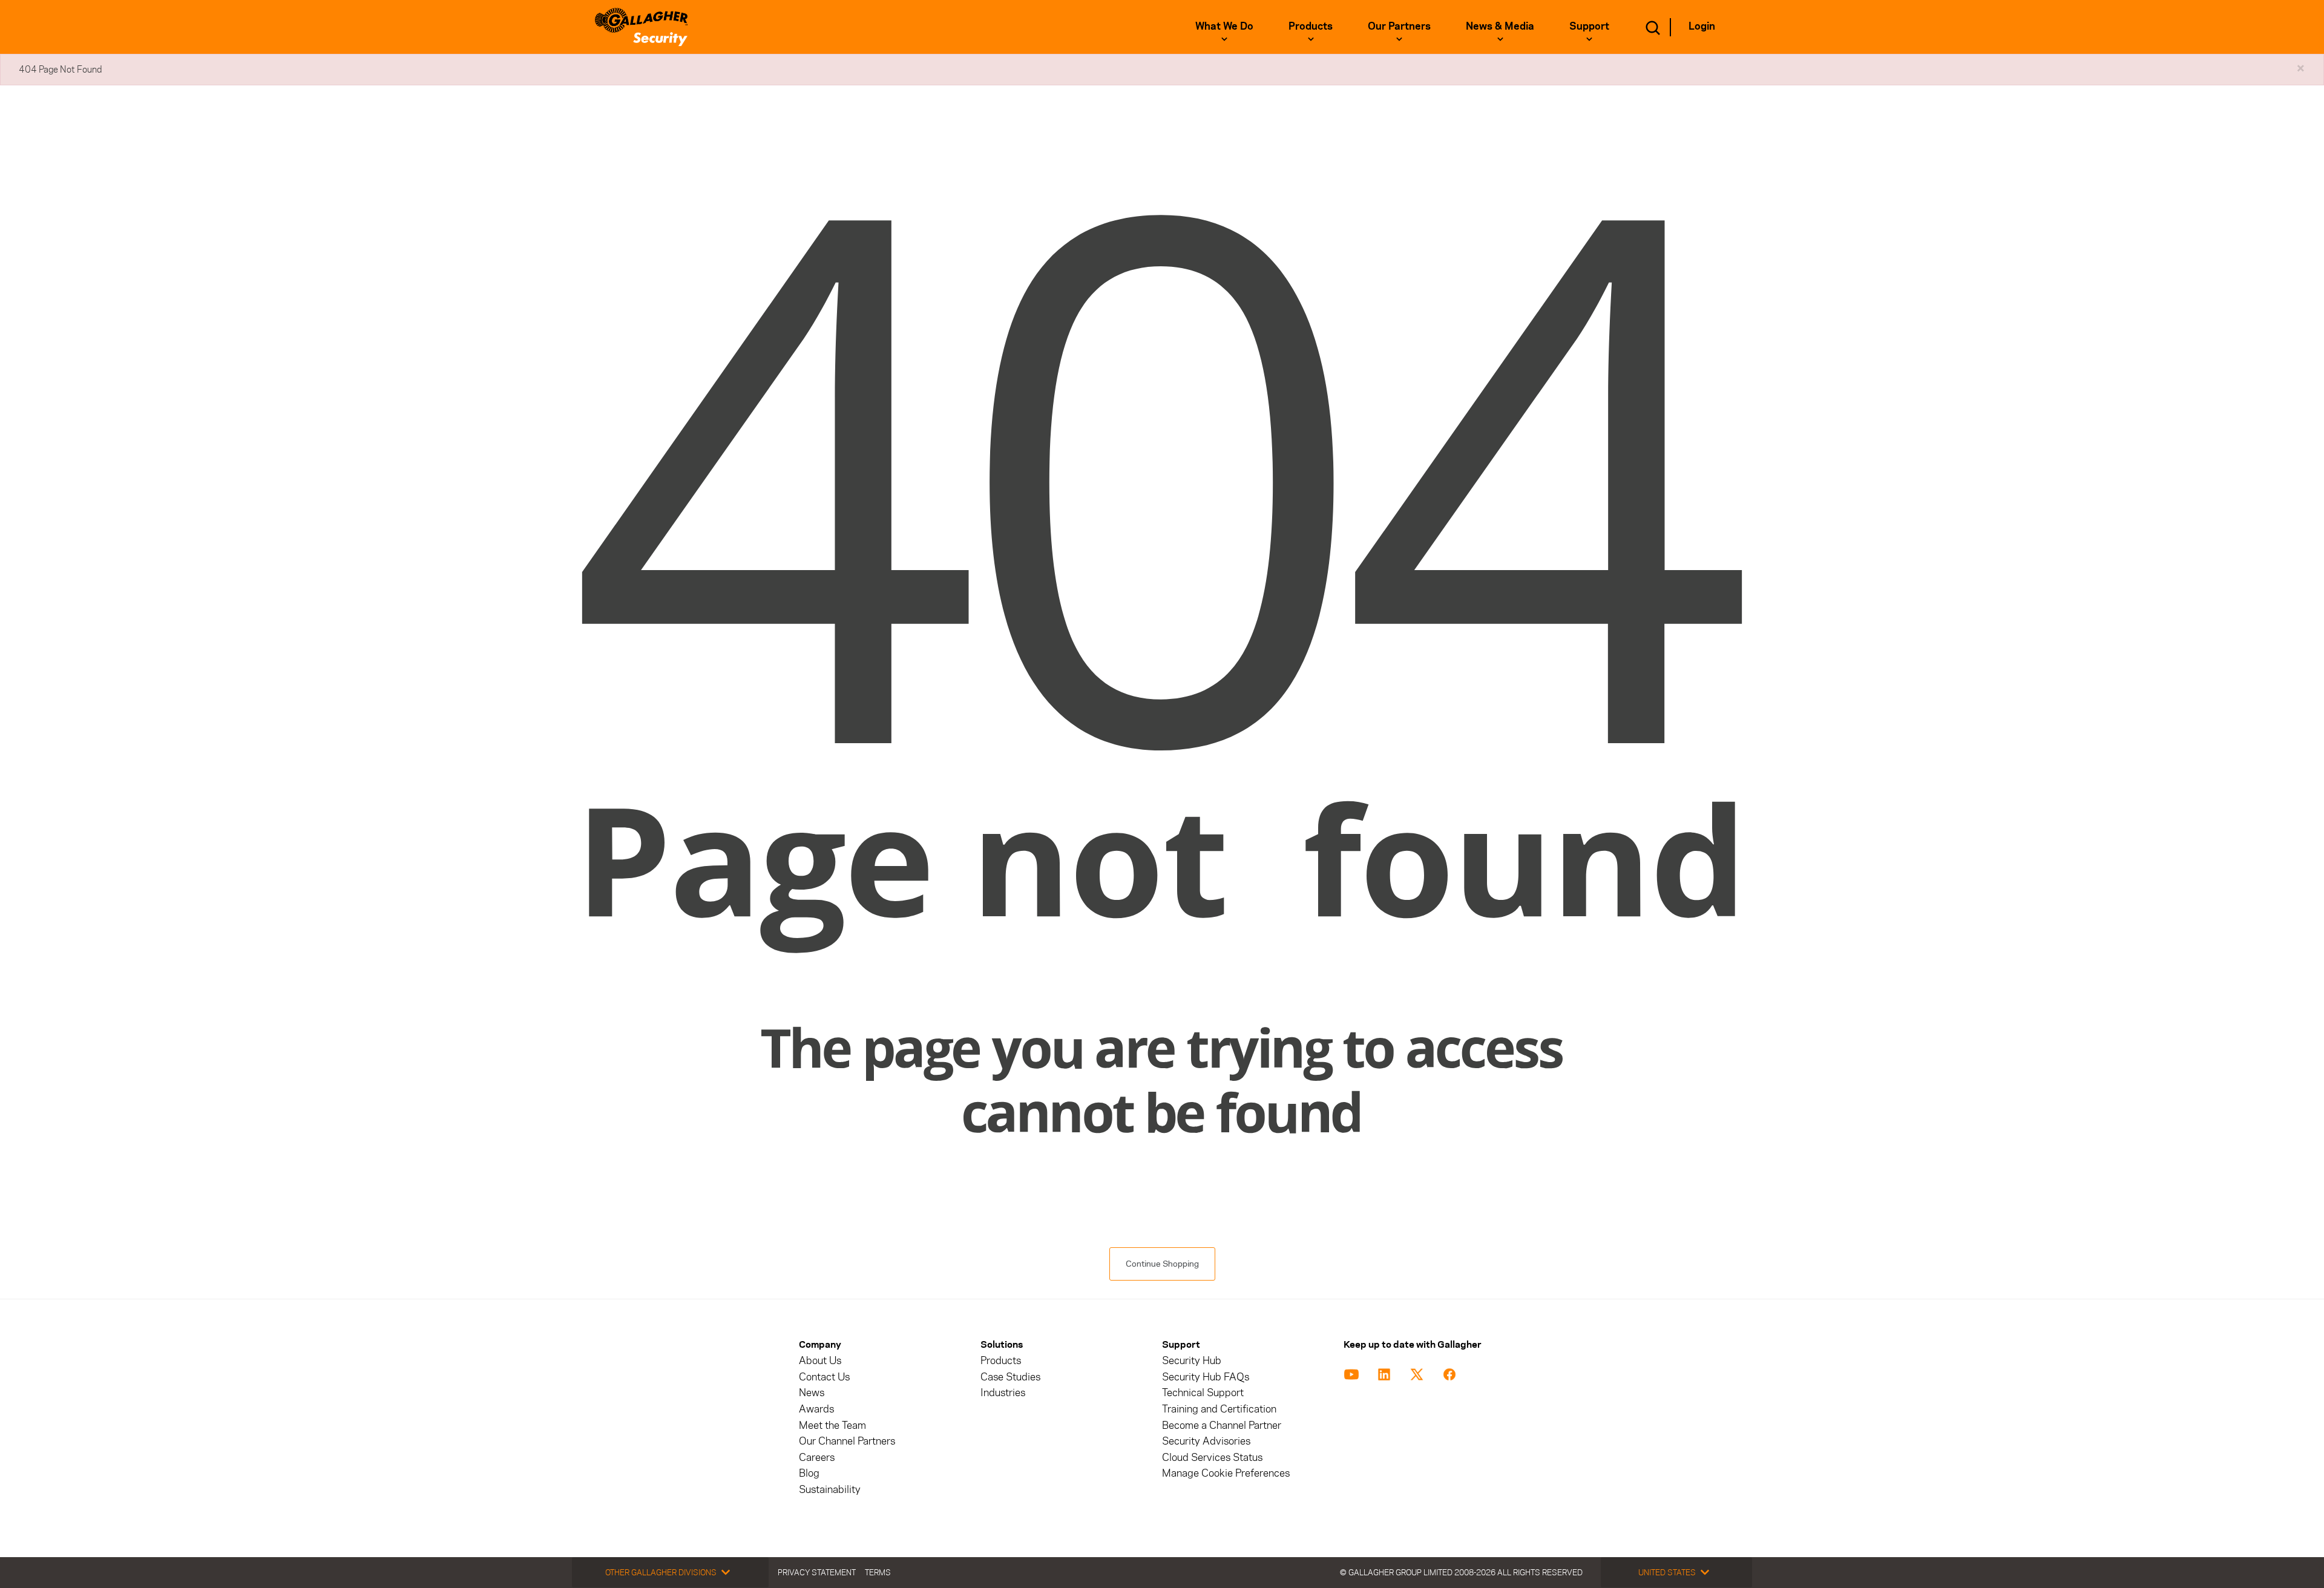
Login (1702, 26)
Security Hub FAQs (1206, 1377)
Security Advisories (1206, 1441)
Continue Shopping (1162, 1264)
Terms (878, 1572)
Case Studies (1010, 1377)
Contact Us (824, 1377)
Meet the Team (832, 1426)
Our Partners (1399, 26)
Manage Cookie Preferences (1226, 1473)
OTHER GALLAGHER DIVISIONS (661, 1572)
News (812, 1393)
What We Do (1224, 26)
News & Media (1500, 26)
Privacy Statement (817, 1572)
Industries (1003, 1393)
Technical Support (1203, 1393)
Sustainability (830, 1490)
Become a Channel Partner (1222, 1426)
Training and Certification (1219, 1409)
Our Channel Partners (847, 1441)
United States (1667, 1572)
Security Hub (1192, 1361)
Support (1589, 26)
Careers (817, 1458)
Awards (816, 1409)
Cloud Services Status (1212, 1458)
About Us (820, 1361)
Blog (809, 1473)
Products (1311, 26)
